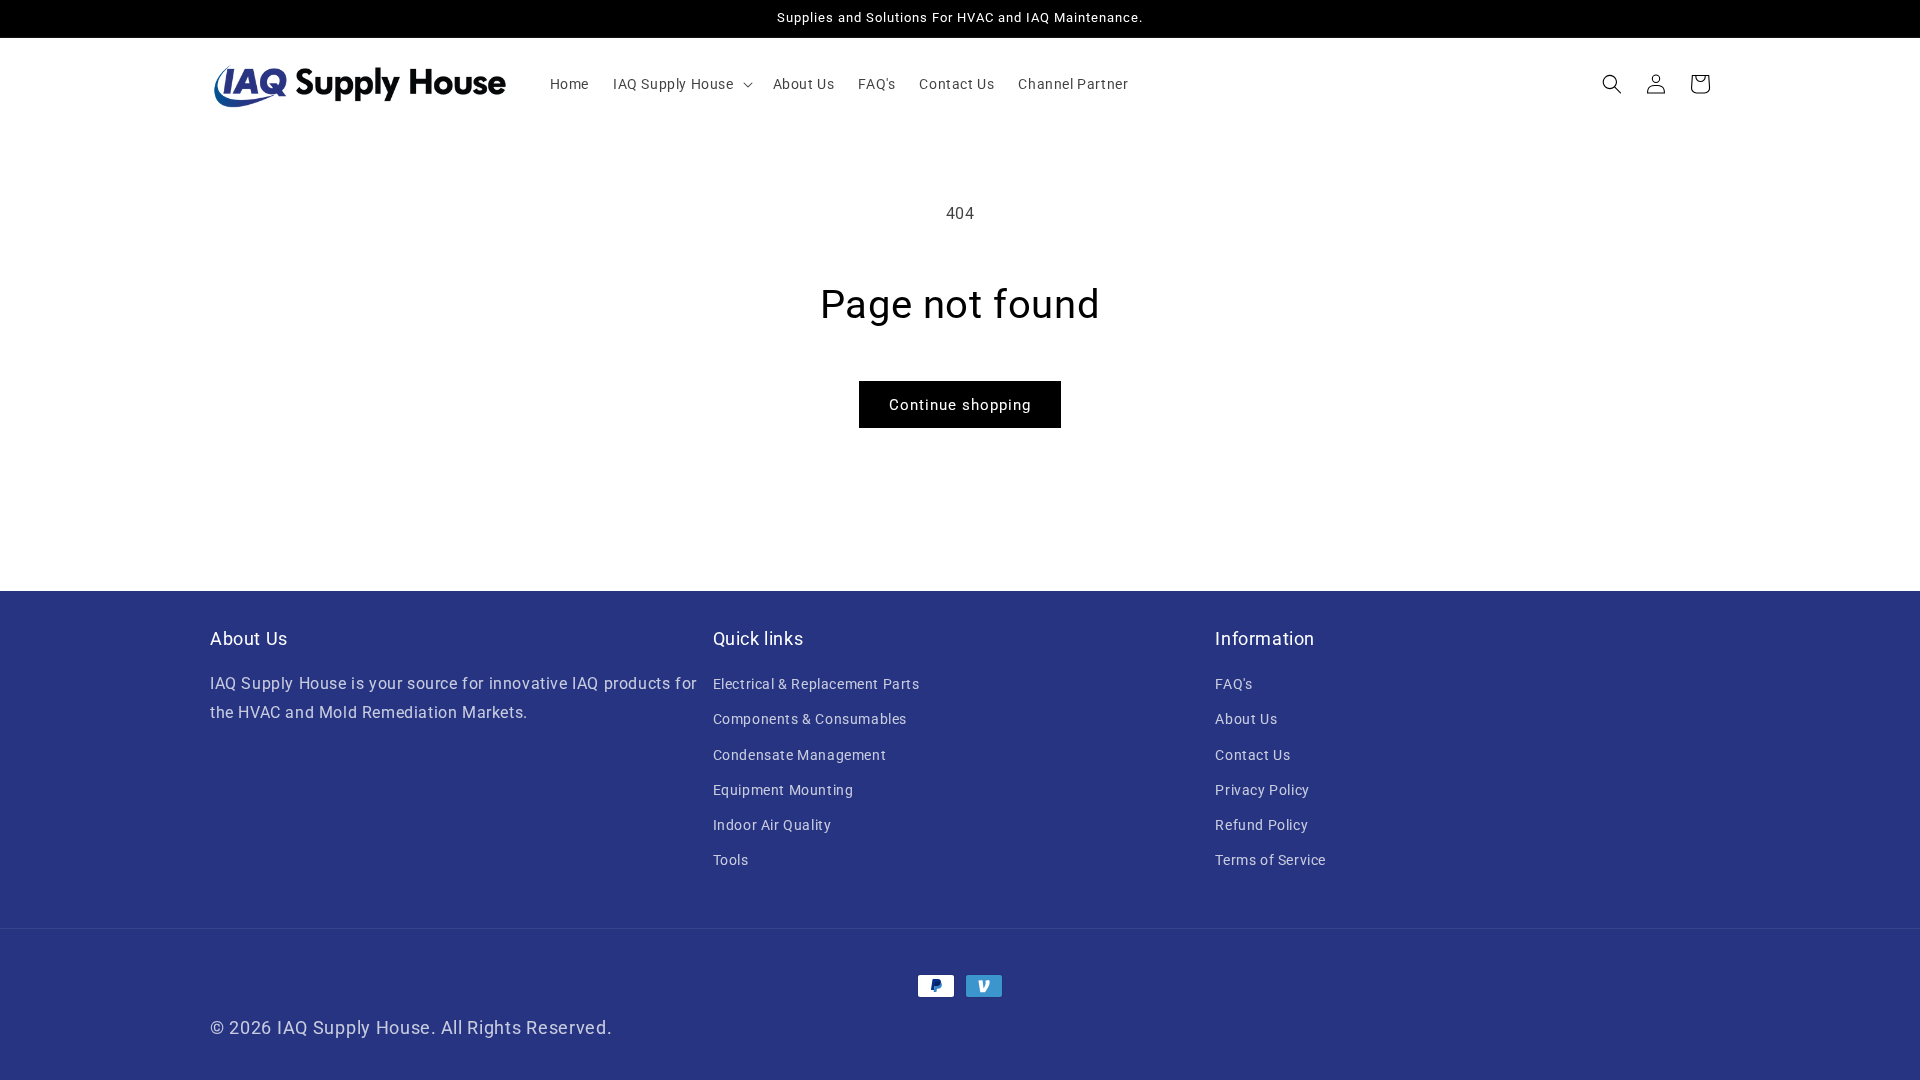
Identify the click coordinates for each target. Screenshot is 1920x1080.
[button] (681, 84)
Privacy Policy (1262, 790)
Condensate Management (800, 755)
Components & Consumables (810, 719)
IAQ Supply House (354, 1027)
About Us (1246, 719)
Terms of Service (1270, 860)
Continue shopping (960, 405)
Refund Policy (1261, 825)
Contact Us (1252, 755)
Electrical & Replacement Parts (816, 684)
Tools (731, 860)
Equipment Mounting (783, 790)
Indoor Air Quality (772, 825)
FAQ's (1233, 684)
